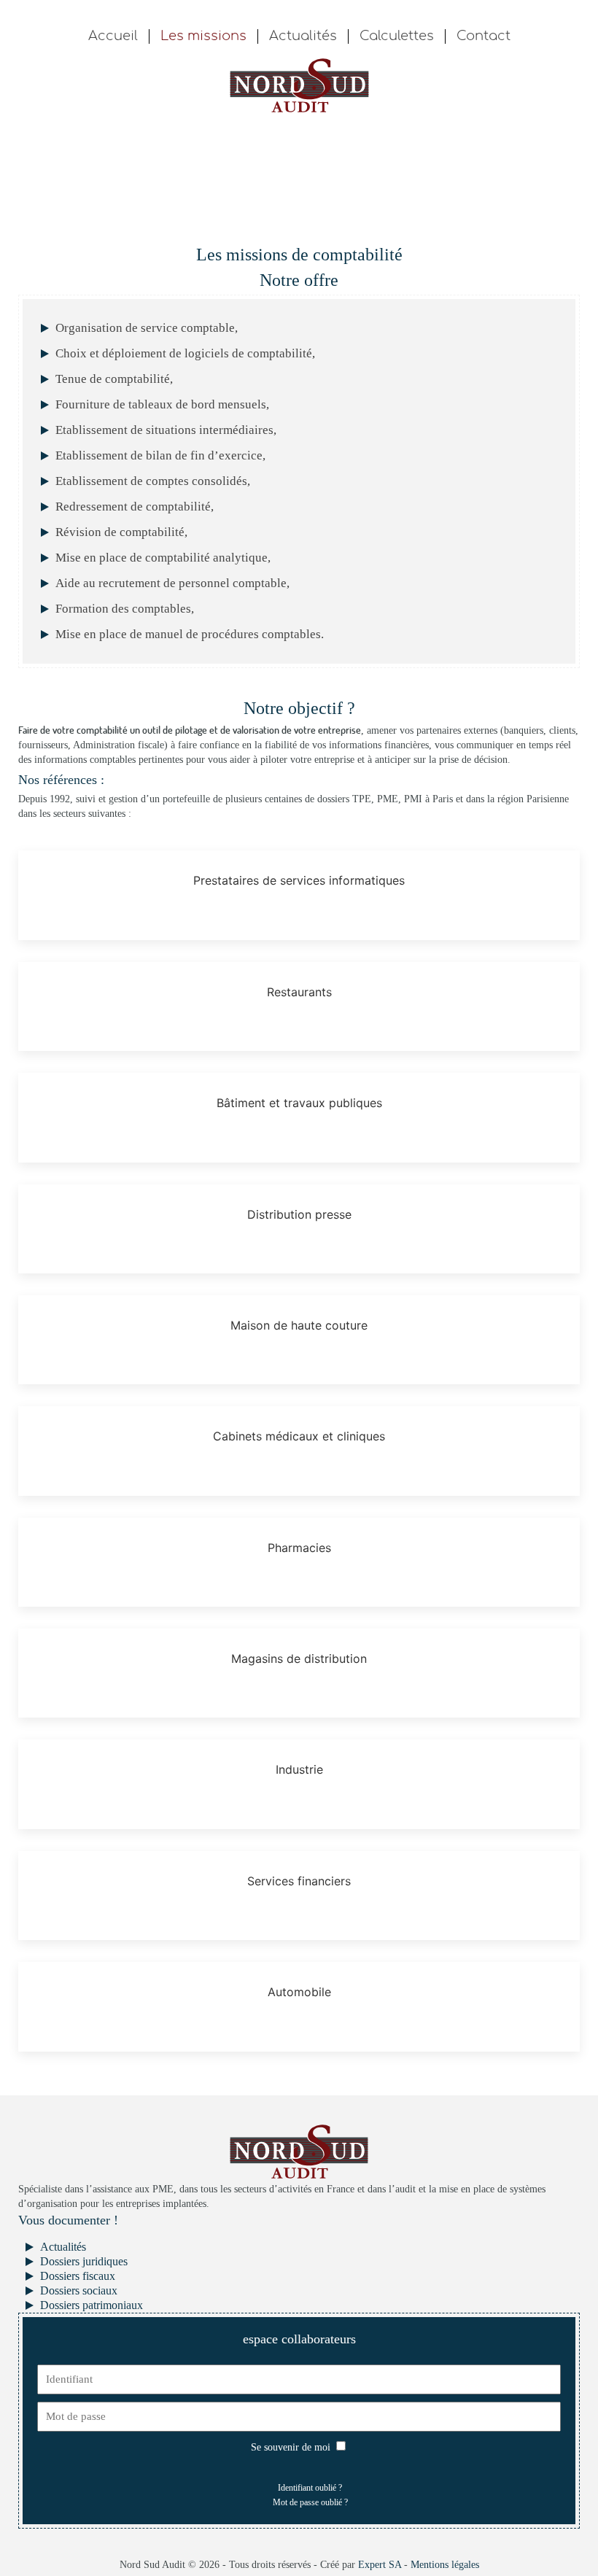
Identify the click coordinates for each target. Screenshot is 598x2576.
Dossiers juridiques (84, 2261)
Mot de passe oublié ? (310, 2502)
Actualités (303, 36)
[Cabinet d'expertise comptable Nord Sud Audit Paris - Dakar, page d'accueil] (299, 84)
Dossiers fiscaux (78, 2276)
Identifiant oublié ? (310, 2488)
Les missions (203, 36)
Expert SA (380, 2565)
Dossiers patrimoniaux (92, 2305)
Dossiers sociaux (79, 2290)
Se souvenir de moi (291, 2447)
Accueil (113, 36)
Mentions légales (445, 2565)
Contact (484, 36)
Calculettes (397, 36)
